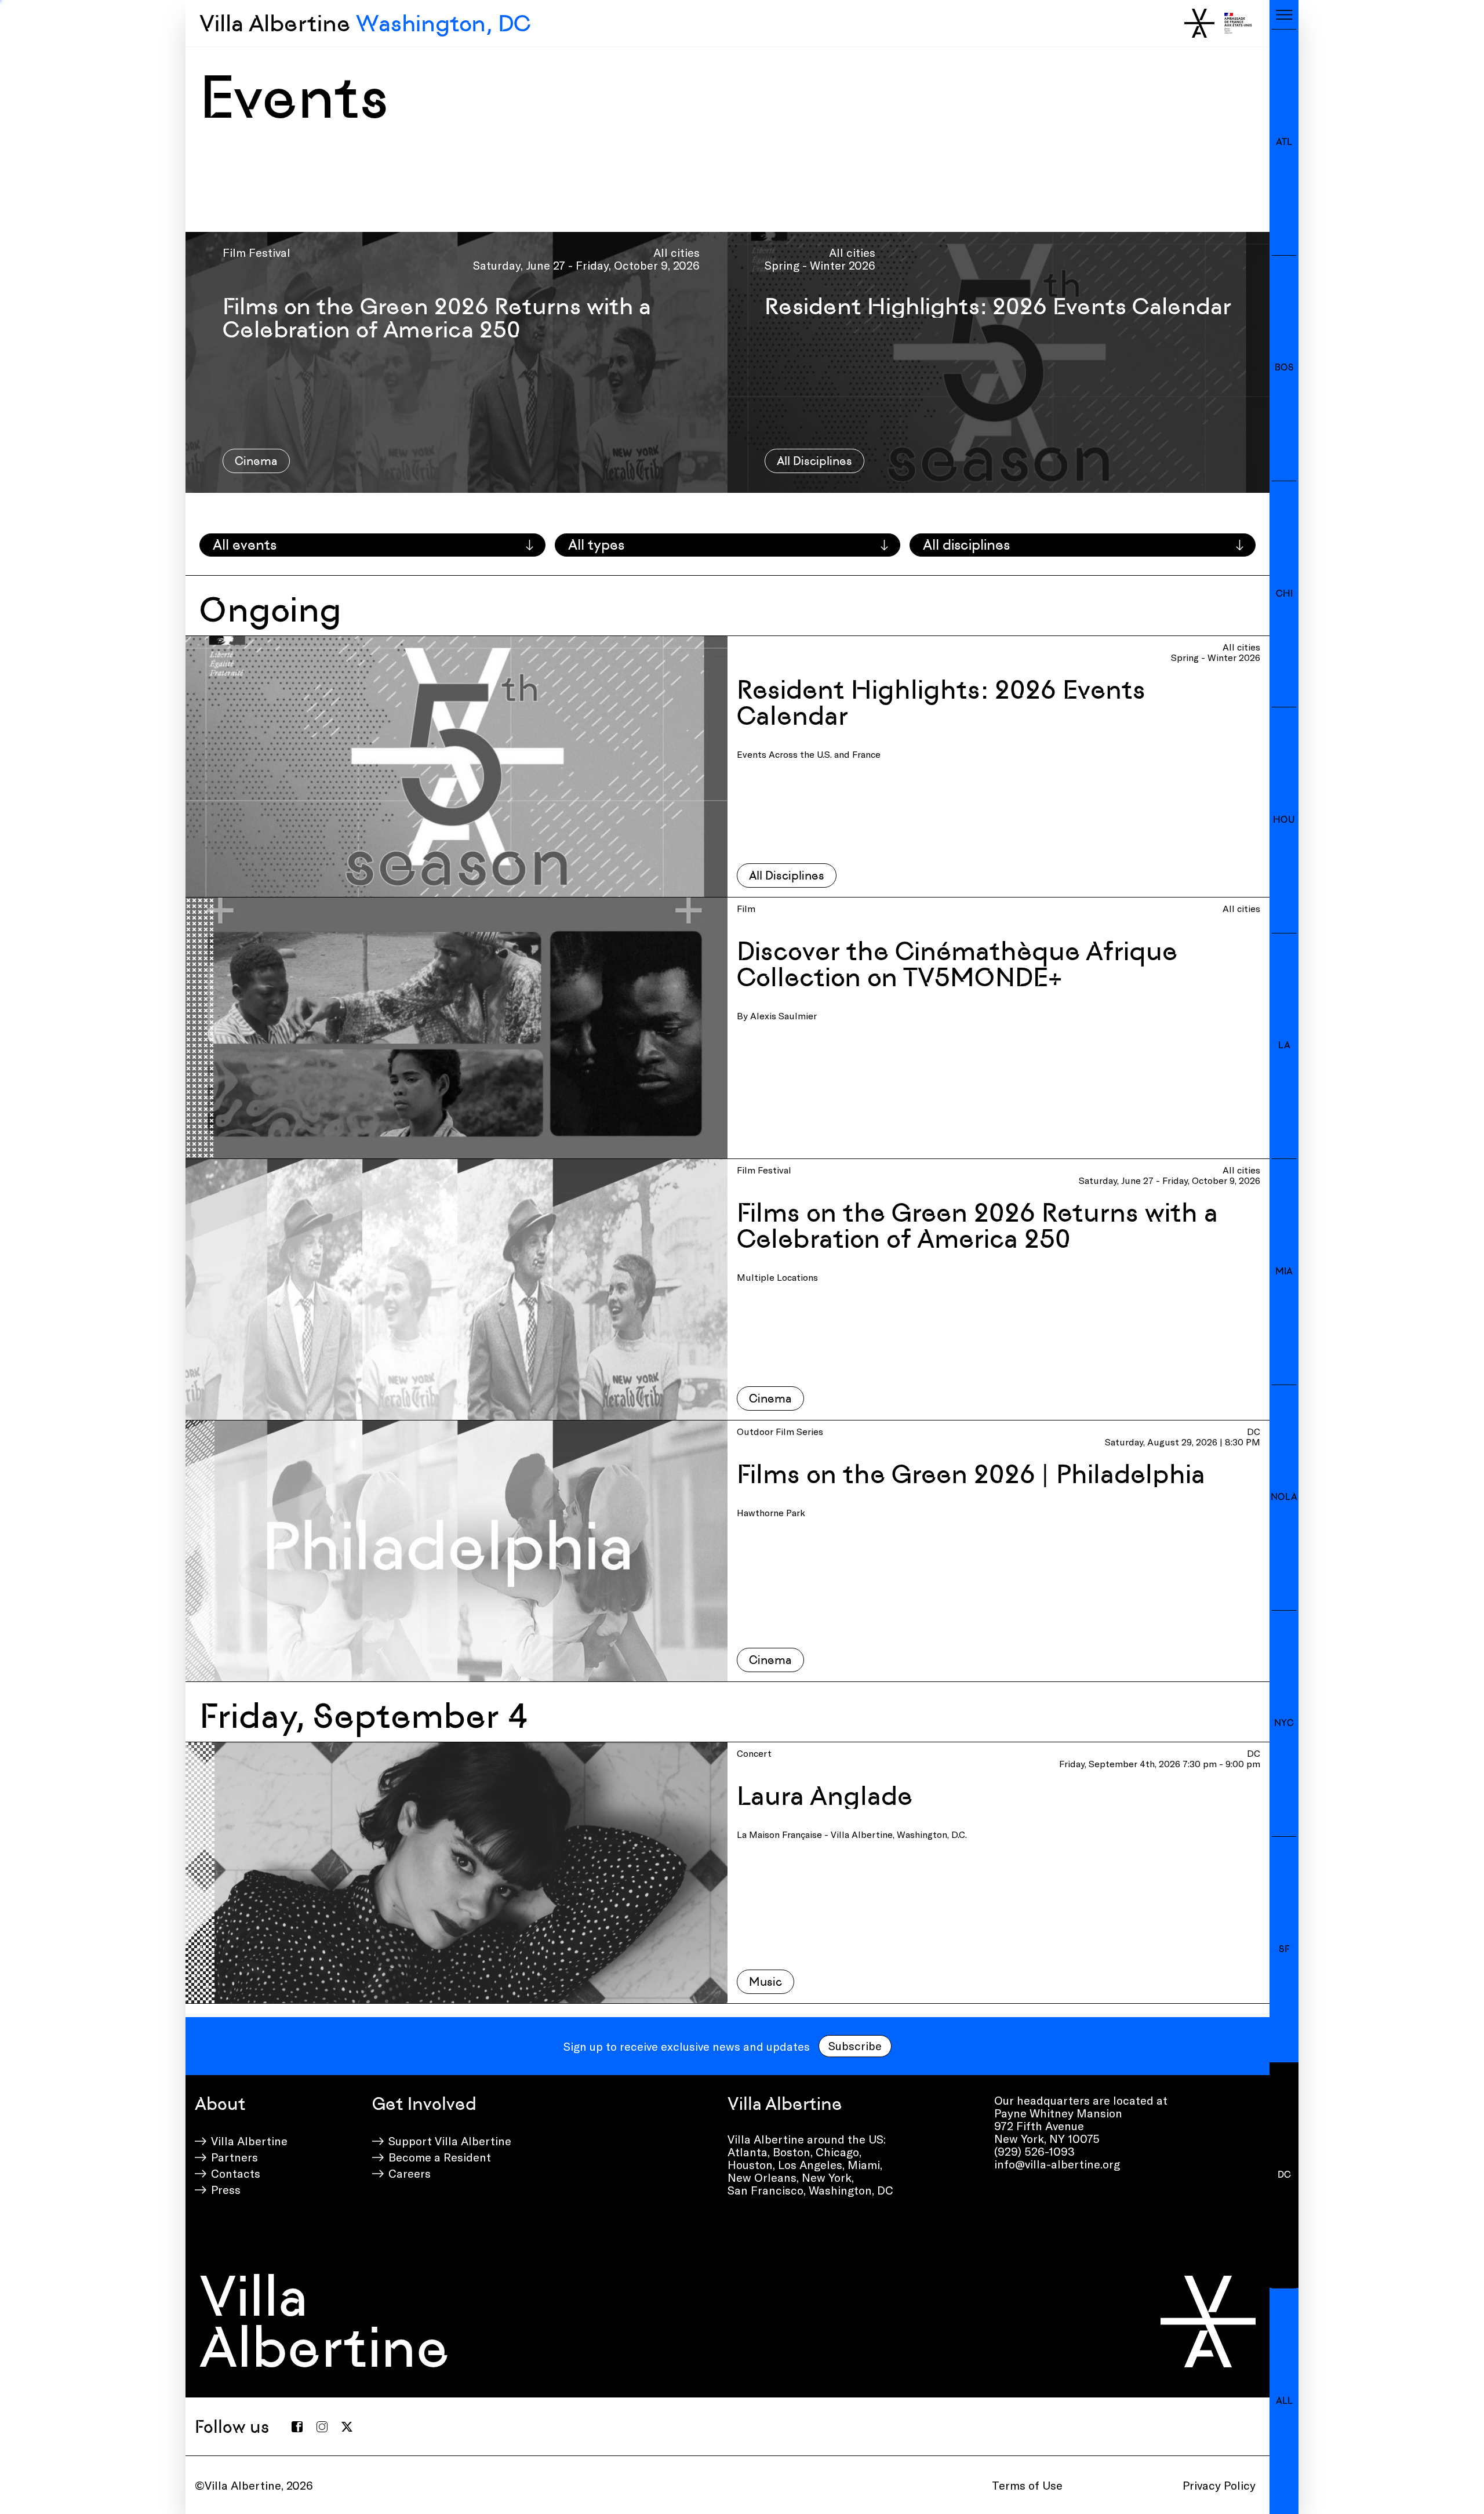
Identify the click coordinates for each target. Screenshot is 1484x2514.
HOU (1284, 820)
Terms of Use (1027, 2485)
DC (1284, 2175)
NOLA (1284, 1497)
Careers (410, 2173)
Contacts (236, 2173)
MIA (1284, 1271)
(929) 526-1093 (1034, 2151)
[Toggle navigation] (1284, 14)
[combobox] (372, 545)
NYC (1284, 1723)
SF (1284, 1949)
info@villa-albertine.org (1057, 2164)
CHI (1284, 593)
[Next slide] (1256, 362)
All (1284, 2401)
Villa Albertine (365, 23)
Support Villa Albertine (450, 2141)
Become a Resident (440, 2157)
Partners (234, 2157)
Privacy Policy (1219, 2485)
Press (226, 2189)
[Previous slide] (199, 362)
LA (1284, 1045)
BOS (1284, 367)
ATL (1284, 142)
